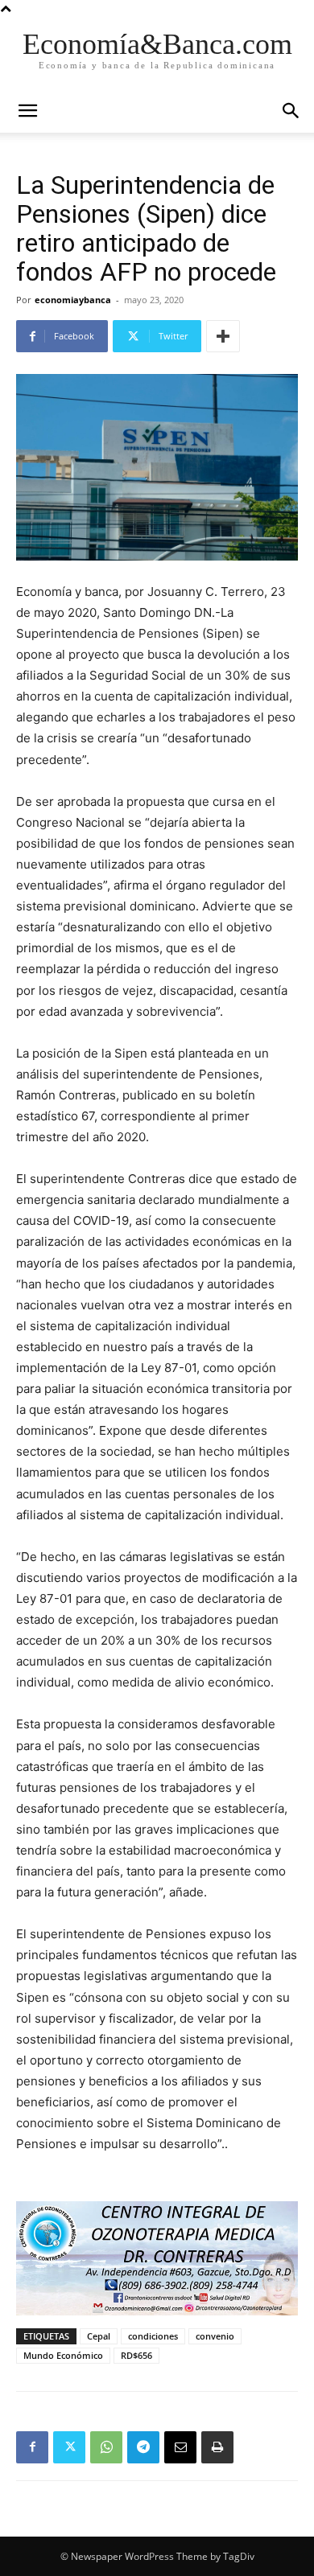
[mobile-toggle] (27, 111)
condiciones (153, 2336)
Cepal (99, 2336)
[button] (291, 111)
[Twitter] (69, 2447)
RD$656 (136, 2355)
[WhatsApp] (106, 2447)
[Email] (180, 2447)
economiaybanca (73, 300)
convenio (215, 2336)
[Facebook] (32, 2447)
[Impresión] (217, 2447)
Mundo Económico (63, 2355)
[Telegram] (143, 2447)
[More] (223, 336)
